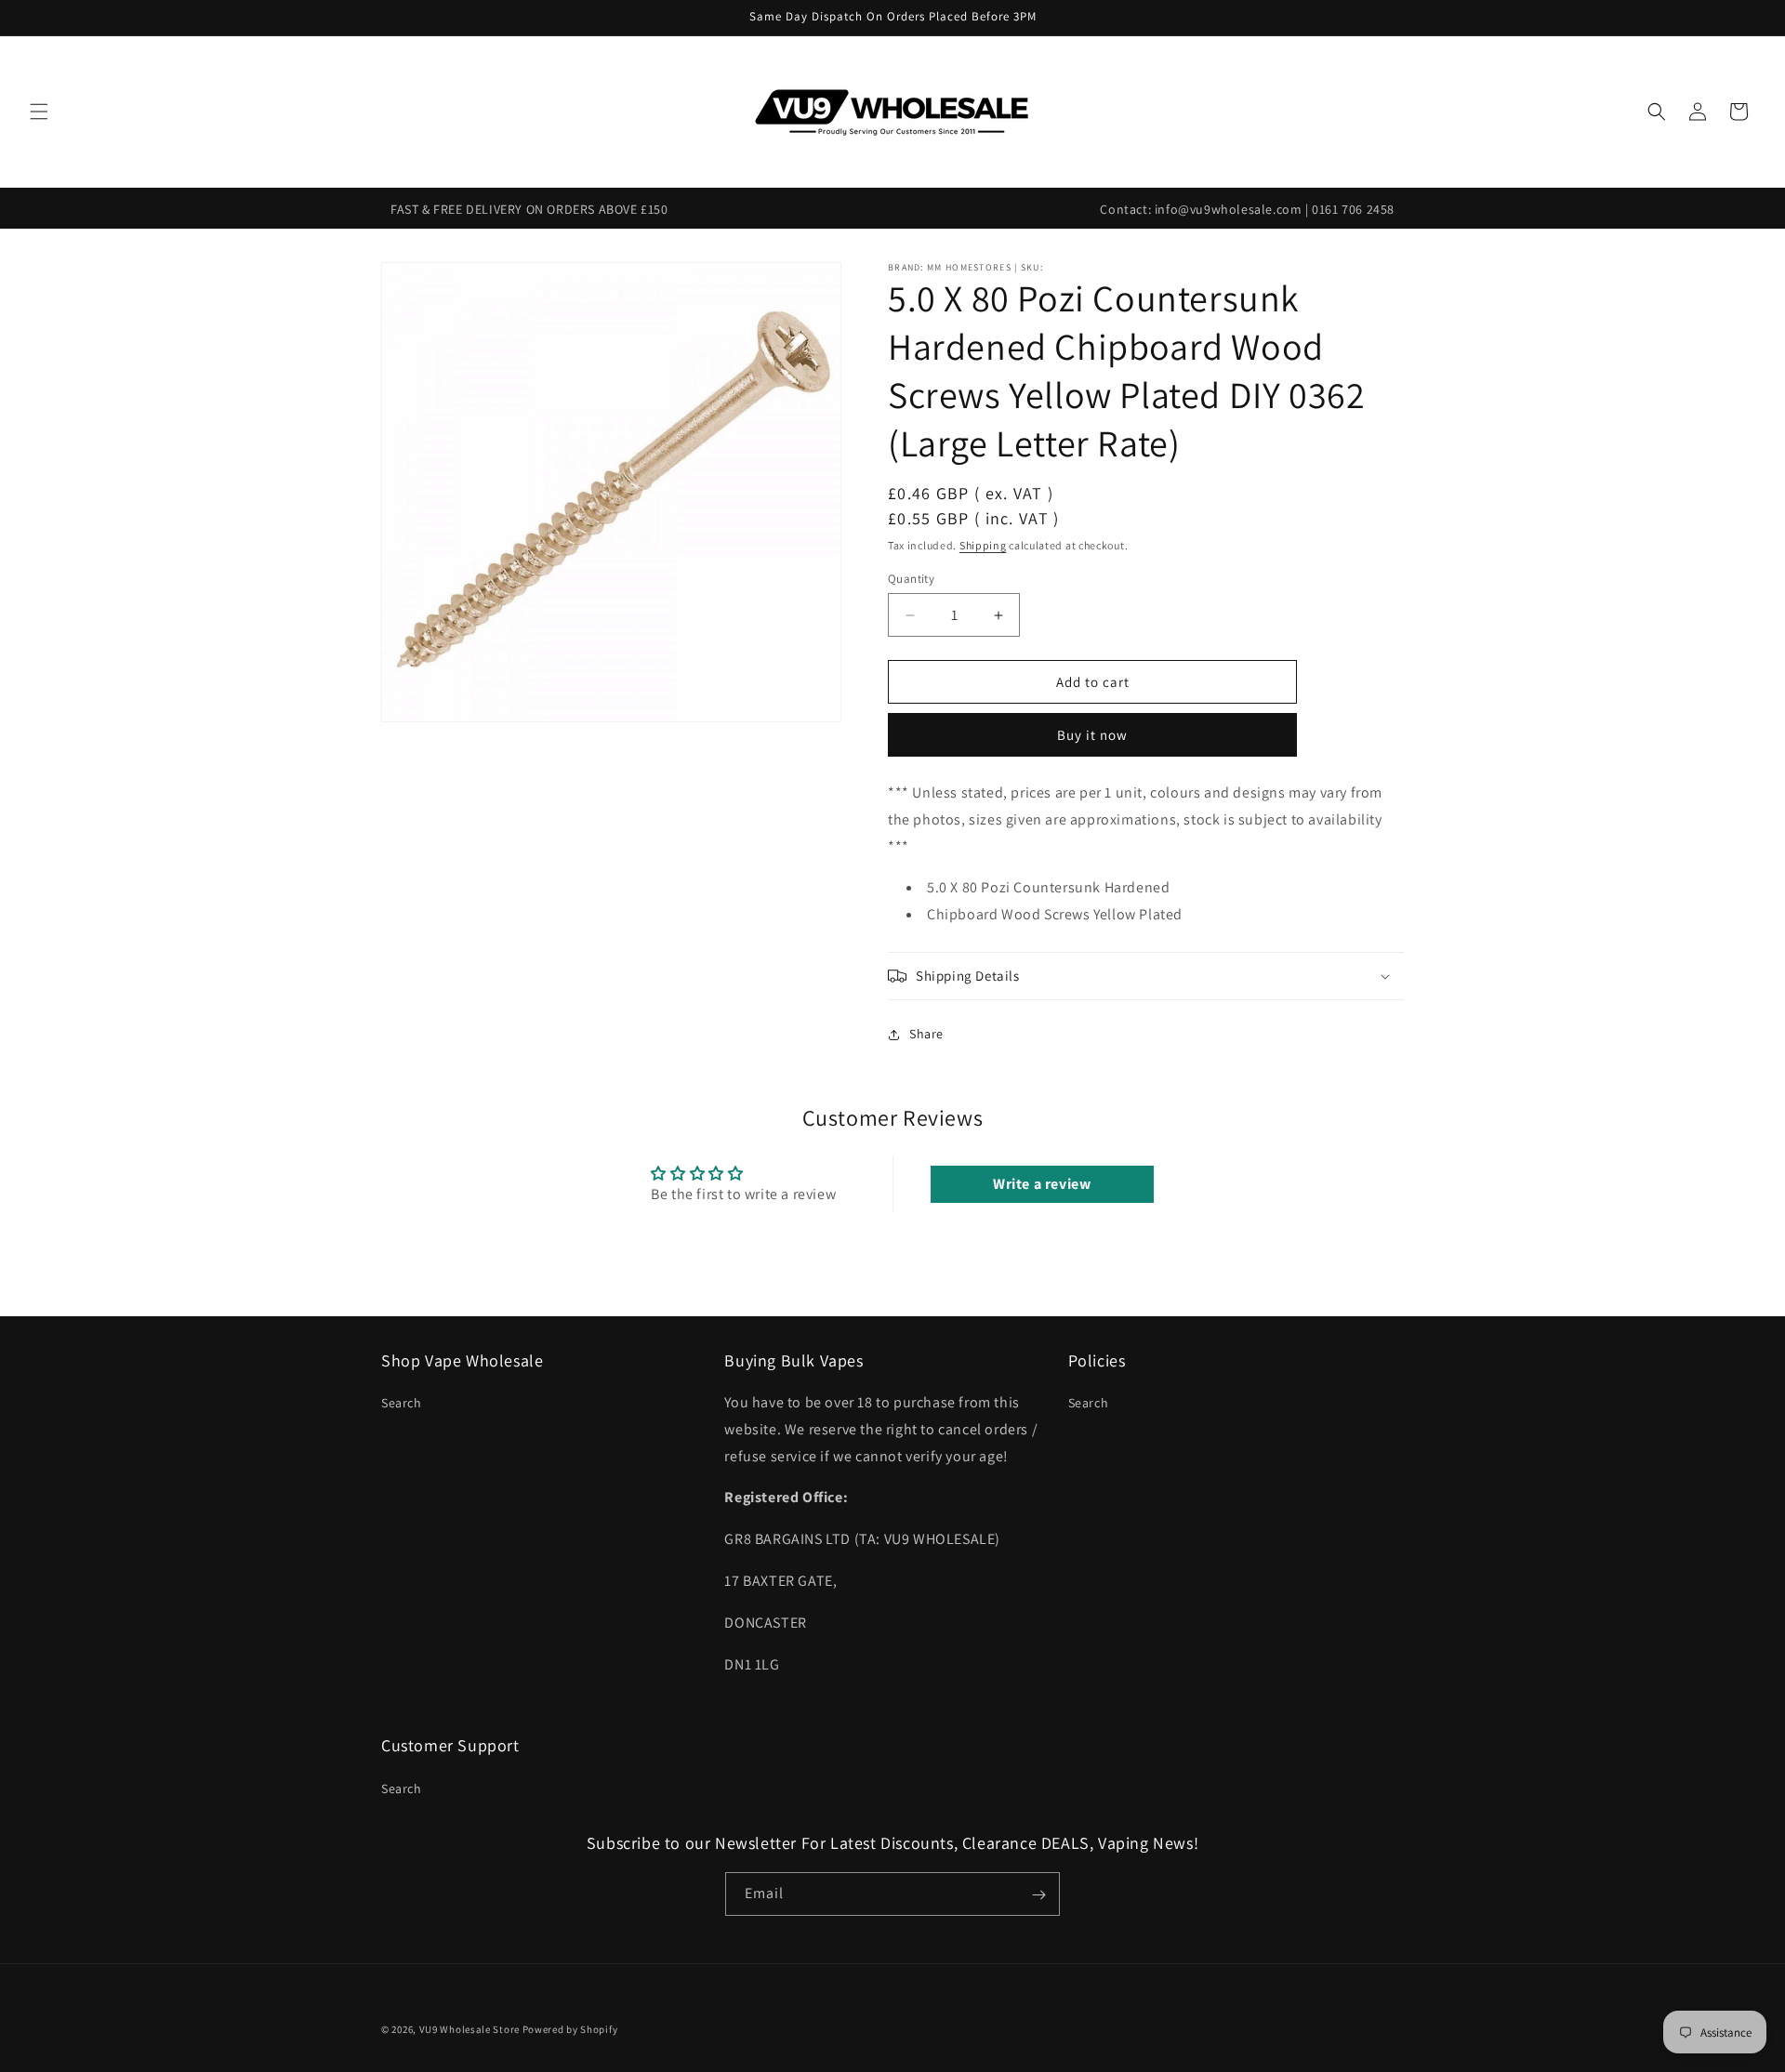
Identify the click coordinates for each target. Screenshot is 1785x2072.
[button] (39, 112)
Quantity (911, 579)
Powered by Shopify (570, 2029)
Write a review (1042, 1184)
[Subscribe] (1038, 1895)
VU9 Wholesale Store (469, 2029)
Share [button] (926, 1035)
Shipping (983, 545)
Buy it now (1092, 735)
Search (402, 1403)
